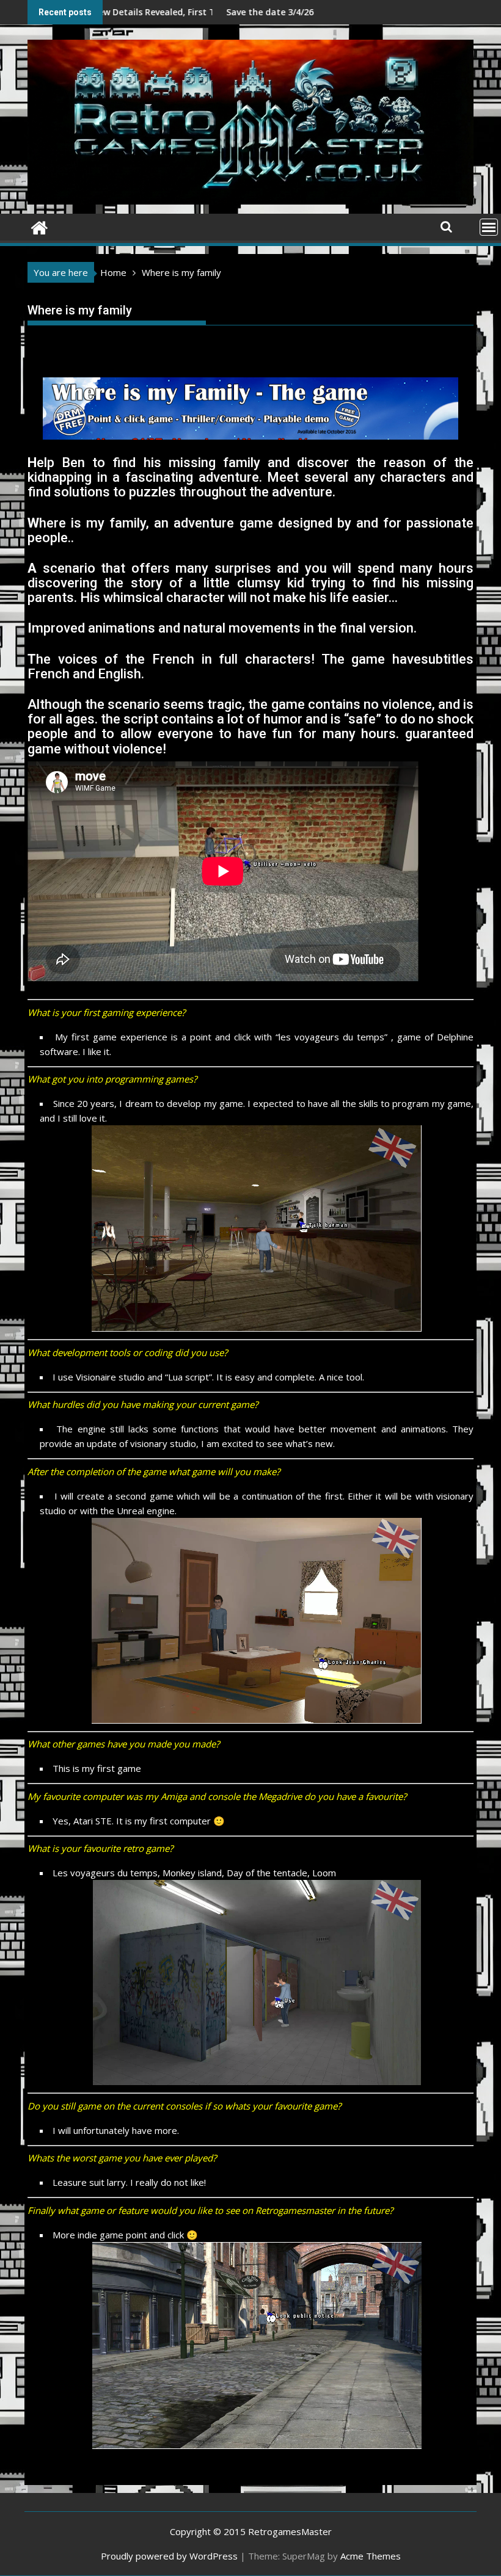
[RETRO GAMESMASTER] (39, 226)
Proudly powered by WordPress (169, 2556)
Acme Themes (371, 2556)
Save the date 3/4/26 (160, 12)
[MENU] (489, 227)
